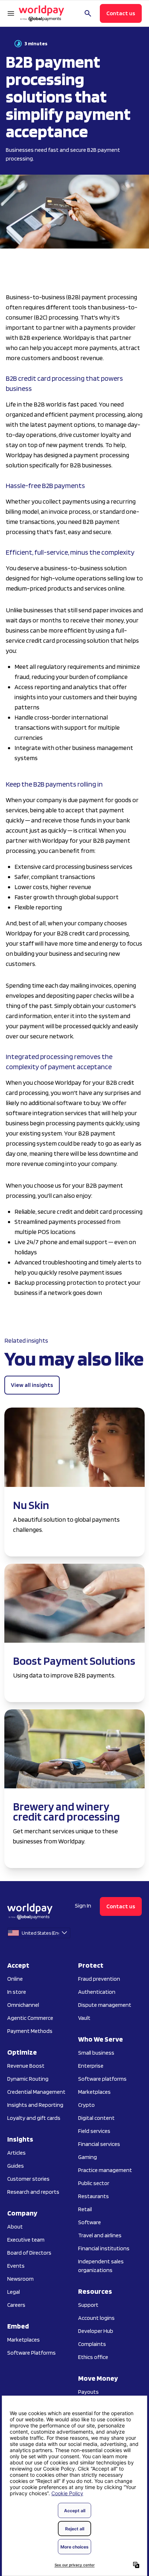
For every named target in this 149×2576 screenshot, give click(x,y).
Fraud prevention (99, 1979)
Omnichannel (23, 2005)
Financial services (99, 2144)
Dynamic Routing (28, 2079)
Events (16, 2266)
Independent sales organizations (101, 2266)
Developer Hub (96, 2331)
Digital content (96, 2118)
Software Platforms (31, 2353)
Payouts (88, 2392)
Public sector (94, 2183)
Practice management (105, 2170)
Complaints (92, 2344)
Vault (84, 2018)
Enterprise (91, 2066)
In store (17, 1992)
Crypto (86, 2105)
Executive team (26, 2240)
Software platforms (102, 2079)
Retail (85, 2209)
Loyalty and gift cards (34, 2118)
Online (15, 1979)
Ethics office (93, 2357)
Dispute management (105, 2005)
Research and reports (33, 2192)
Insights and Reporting (35, 2105)
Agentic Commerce (30, 2018)
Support (88, 2305)
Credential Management (36, 2092)
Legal (14, 2292)
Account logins (96, 2318)
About (15, 2227)
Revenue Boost (26, 2066)
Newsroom (20, 2279)
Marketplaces (24, 2340)
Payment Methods (30, 2031)
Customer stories (28, 2179)
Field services (94, 2131)
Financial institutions (104, 2248)
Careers (16, 2305)
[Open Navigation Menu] (11, 13)
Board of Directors (29, 2253)
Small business (96, 2053)
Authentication (97, 1992)
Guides (16, 2166)
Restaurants (93, 2196)
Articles (16, 2153)
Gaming (88, 2157)
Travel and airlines (100, 2235)
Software (90, 2222)
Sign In (83, 1906)
